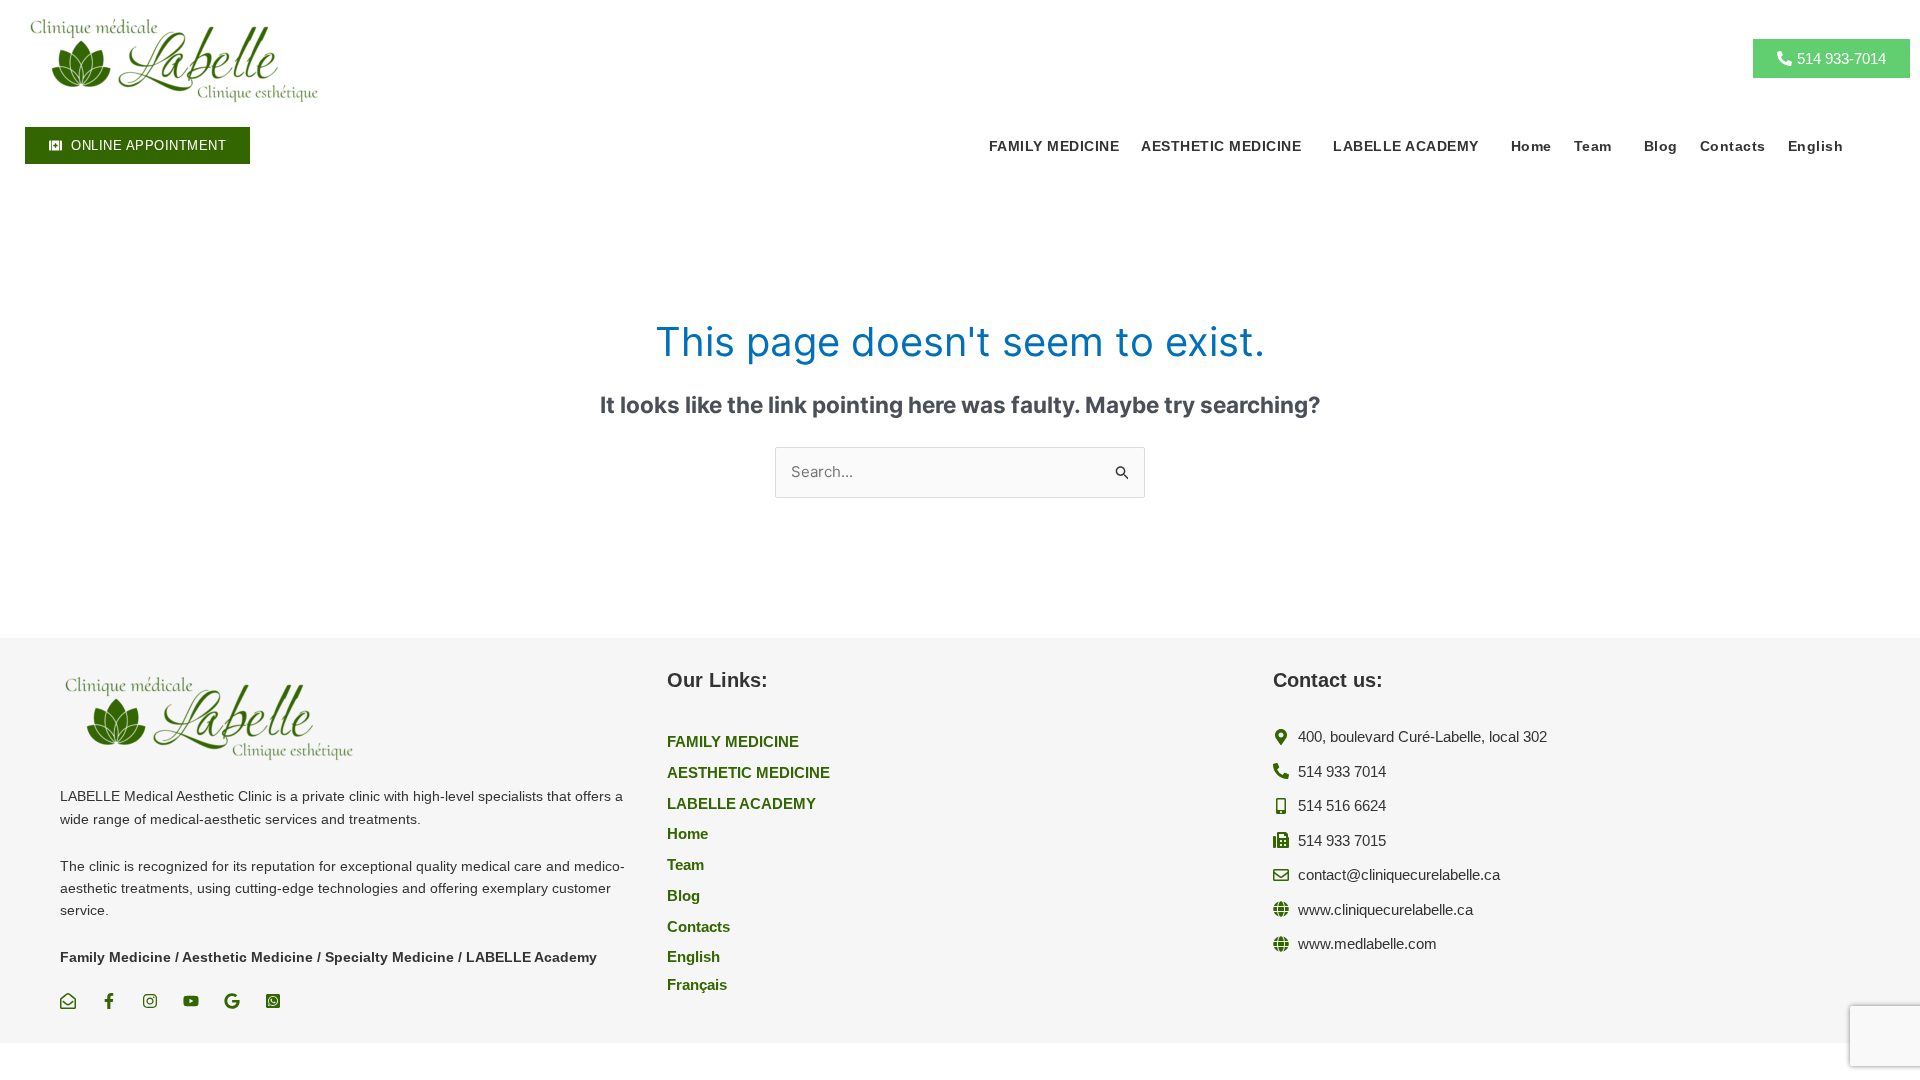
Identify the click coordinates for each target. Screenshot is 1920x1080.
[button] (1226, 146)
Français (697, 984)
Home (1531, 146)
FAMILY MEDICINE (1054, 146)
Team (1593, 146)
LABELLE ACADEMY (1406, 146)
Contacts (1733, 146)
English (1816, 146)
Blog (1661, 146)
